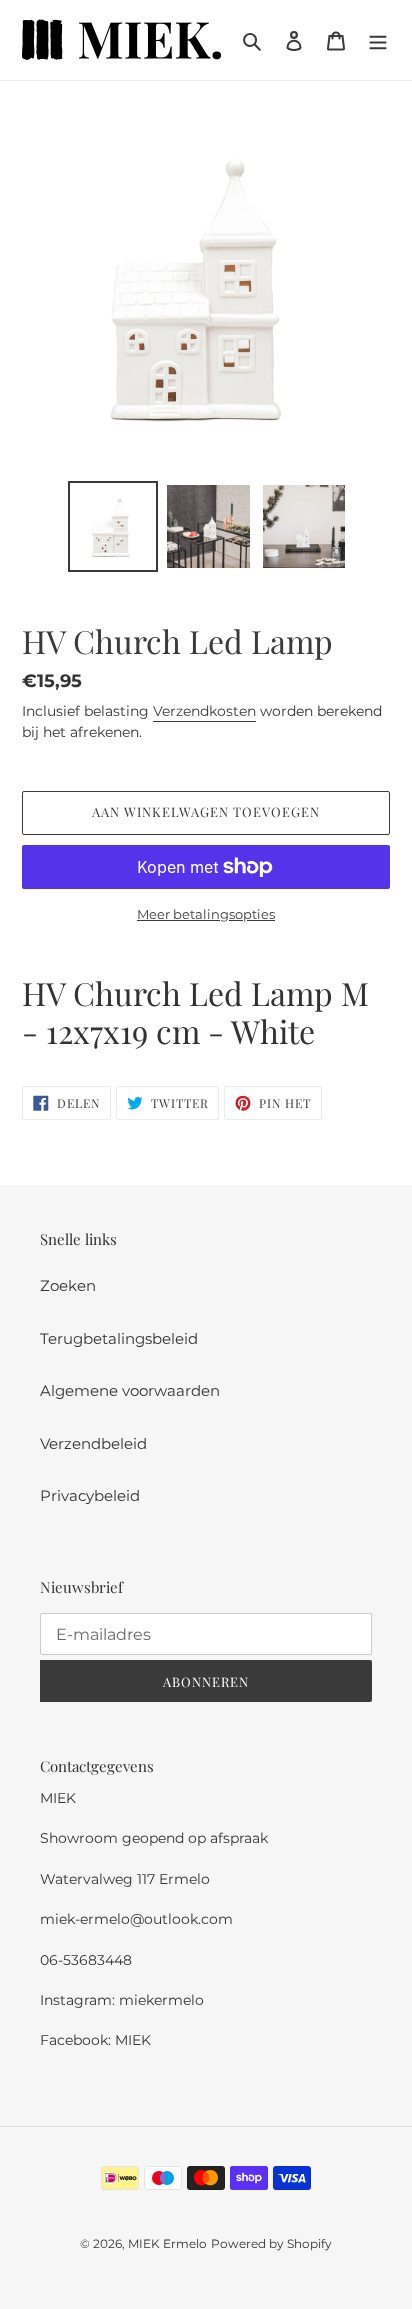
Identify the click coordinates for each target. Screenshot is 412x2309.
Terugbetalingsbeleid (119, 1338)
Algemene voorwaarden (130, 1390)
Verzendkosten (204, 711)
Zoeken (68, 1285)
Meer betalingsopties (206, 914)
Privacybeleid (90, 1495)
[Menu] (378, 40)
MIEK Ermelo (167, 2243)
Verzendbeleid (93, 1443)
